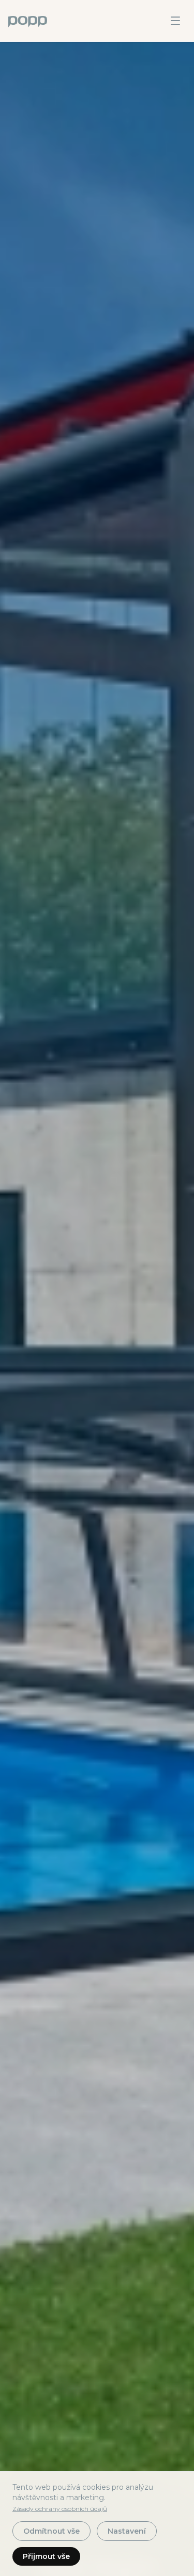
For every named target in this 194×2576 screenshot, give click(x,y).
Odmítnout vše (51, 2531)
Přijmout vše (46, 2556)
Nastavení (127, 2531)
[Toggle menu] (175, 21)
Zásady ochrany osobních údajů (60, 2509)
